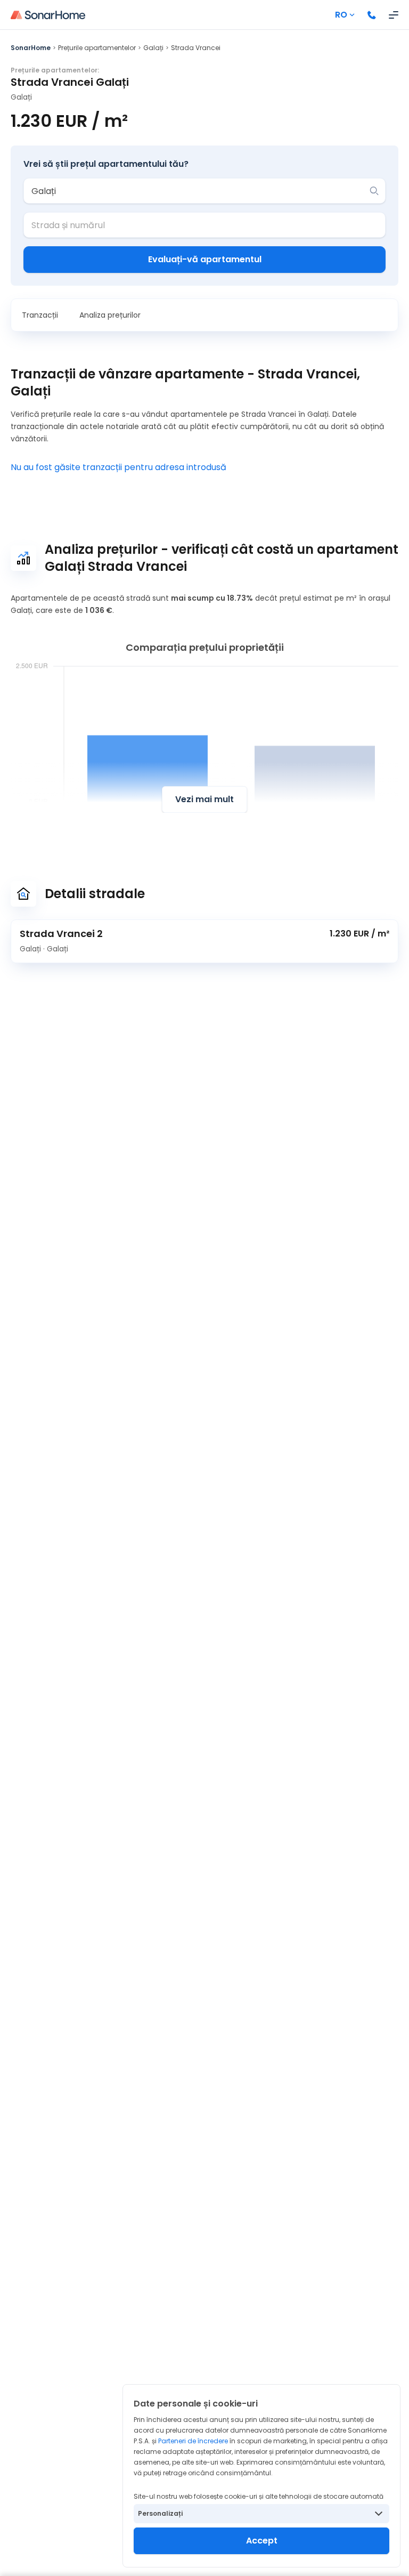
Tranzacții (40, 315)
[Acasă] (48, 15)
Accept (262, 2541)
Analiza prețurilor (110, 315)
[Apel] (372, 15)
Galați (153, 48)
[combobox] (197, 191)
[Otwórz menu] (394, 15)
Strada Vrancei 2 (61, 934)
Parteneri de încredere (193, 2441)
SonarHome (31, 48)
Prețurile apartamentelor (97, 48)
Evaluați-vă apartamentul (205, 259)
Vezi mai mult (204, 799)
